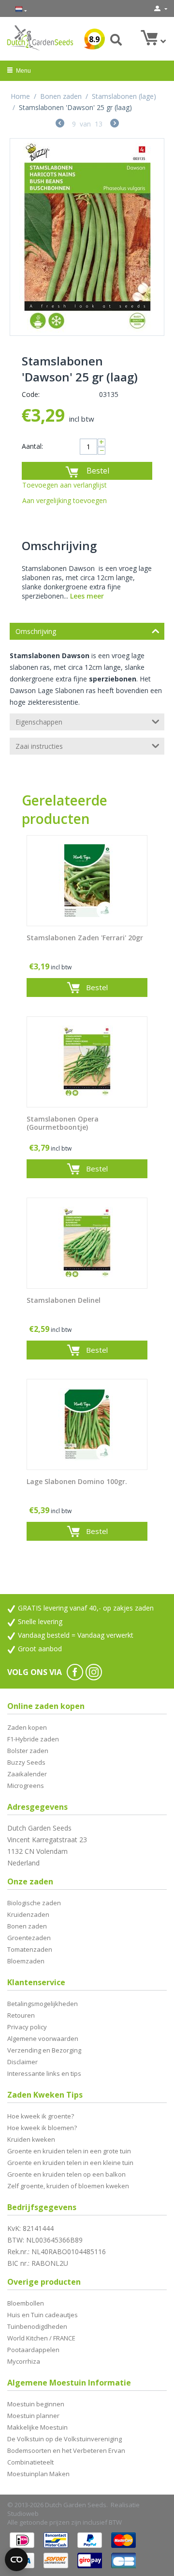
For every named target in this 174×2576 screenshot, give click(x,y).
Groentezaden (29, 1938)
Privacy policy (27, 2027)
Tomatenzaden (30, 1949)
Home (20, 96)
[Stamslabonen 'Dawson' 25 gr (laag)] (87, 237)
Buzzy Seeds (26, 1762)
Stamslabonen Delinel (64, 1301)
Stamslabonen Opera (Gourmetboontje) (63, 1123)
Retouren (21, 2015)
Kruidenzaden (28, 1914)
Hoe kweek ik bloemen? (42, 2128)
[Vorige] (60, 124)
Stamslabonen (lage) (124, 96)
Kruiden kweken (31, 2139)
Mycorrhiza (24, 2361)
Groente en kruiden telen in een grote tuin (69, 2151)
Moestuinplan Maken (38, 2474)
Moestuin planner (33, 2416)
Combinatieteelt (30, 2462)
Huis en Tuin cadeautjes (43, 2315)
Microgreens (26, 1786)
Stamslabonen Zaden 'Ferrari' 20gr (85, 938)
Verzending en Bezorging (44, 2050)
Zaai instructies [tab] (39, 746)
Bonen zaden (61, 96)
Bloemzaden (26, 1961)
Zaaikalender (27, 1774)
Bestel (98, 471)
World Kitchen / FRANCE (41, 2338)
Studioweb (23, 2513)
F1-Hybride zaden (33, 1739)
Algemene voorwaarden (43, 2039)
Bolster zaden (28, 1751)
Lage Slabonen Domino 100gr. (77, 1482)
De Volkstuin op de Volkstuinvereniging (65, 2439)
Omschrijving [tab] (36, 631)
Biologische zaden (34, 1903)
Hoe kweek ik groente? (41, 2116)
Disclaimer (22, 2062)
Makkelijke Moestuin (37, 2427)
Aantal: (32, 446)
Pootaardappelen (33, 2350)
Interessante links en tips (44, 2073)
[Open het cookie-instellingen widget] (16, 2560)
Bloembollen (26, 2303)
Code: (31, 394)
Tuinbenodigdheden (37, 2326)
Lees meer (87, 596)
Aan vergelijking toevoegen (65, 500)
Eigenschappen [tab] (39, 722)
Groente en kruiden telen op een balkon (66, 2174)
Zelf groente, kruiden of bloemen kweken (68, 2186)
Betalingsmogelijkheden (43, 2004)
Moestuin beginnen (36, 2404)
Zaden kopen (27, 1727)
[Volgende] (115, 124)
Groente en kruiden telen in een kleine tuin (70, 2163)
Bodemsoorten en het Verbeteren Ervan (66, 2450)
